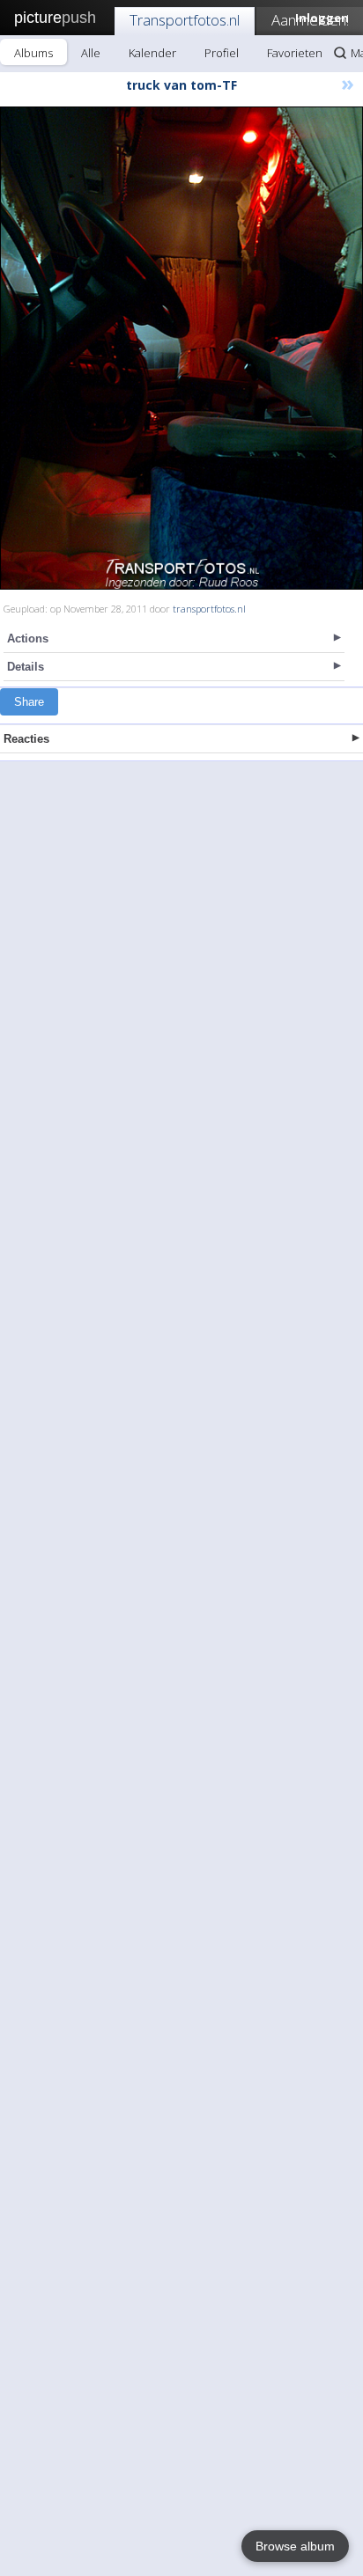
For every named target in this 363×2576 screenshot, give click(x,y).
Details (26, 667)
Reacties (26, 739)
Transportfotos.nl (185, 20)
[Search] (340, 53)
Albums (33, 53)
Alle (91, 53)
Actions (28, 638)
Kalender (152, 53)
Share (29, 702)
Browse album (295, 2546)
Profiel (222, 53)
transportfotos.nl (209, 609)
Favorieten (295, 53)
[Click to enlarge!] (181, 348)
